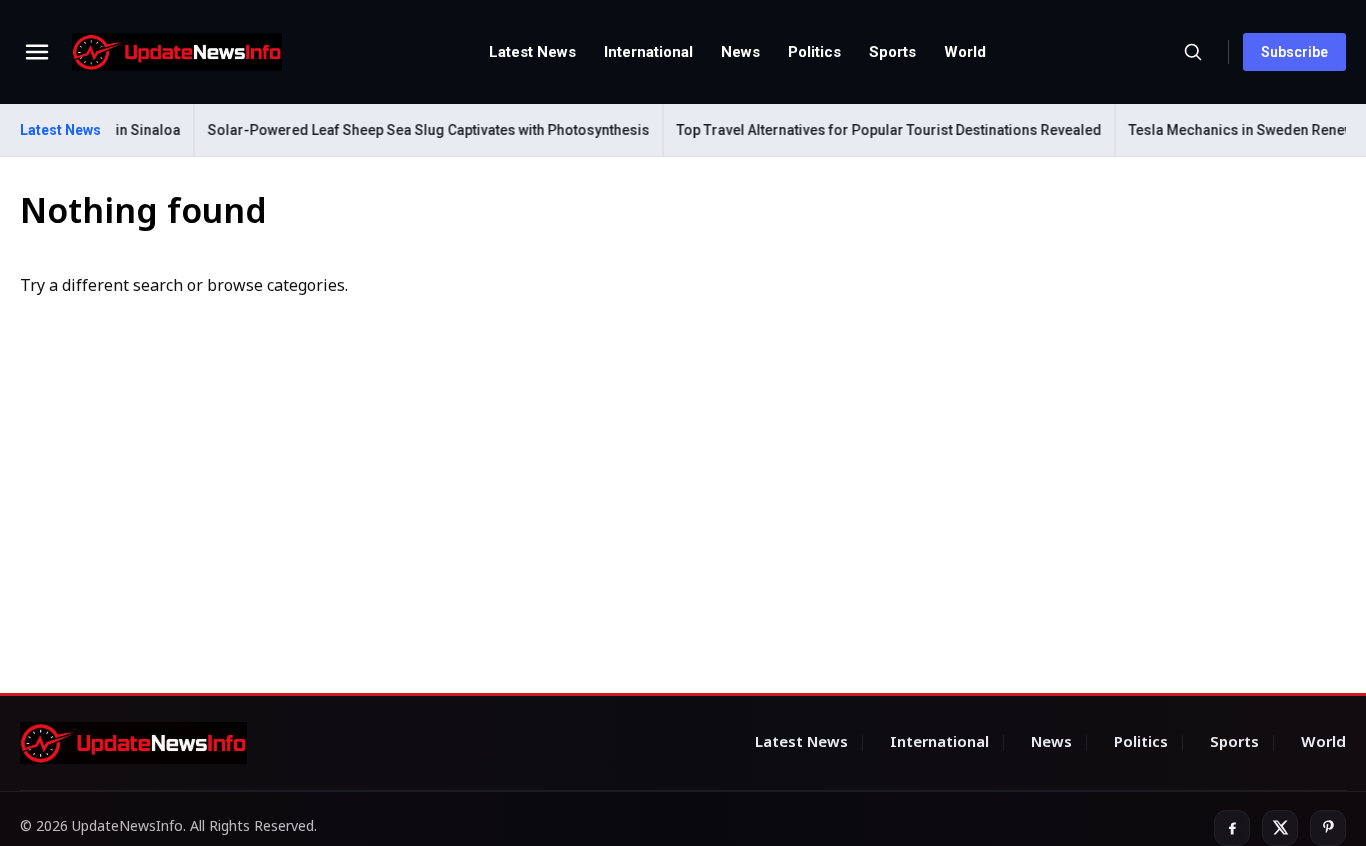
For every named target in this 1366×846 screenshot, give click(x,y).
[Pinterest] (1328, 828)
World (965, 52)
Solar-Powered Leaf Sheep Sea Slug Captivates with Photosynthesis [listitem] (422, 130)
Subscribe (1294, 52)
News (740, 52)
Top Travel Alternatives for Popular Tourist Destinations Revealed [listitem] (882, 130)
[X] (1280, 828)
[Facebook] (1232, 828)
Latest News (532, 52)
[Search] (1193, 52)
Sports (892, 52)
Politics (814, 52)
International (648, 52)
